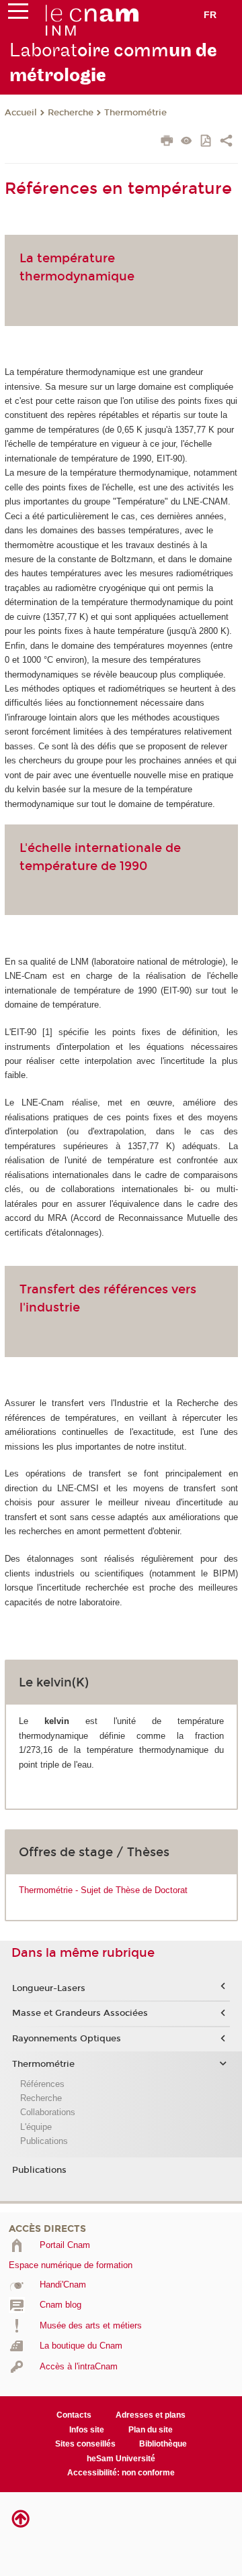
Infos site (87, 2430)
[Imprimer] (167, 142)
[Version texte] (187, 142)
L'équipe (36, 2127)
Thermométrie (135, 113)
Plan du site (151, 2430)
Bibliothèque (163, 2444)
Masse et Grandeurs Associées (80, 2013)
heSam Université (121, 2459)
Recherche (71, 113)
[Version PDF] (207, 142)
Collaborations (48, 2112)
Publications (44, 2141)
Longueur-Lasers (49, 1988)
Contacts (74, 2415)
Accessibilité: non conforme (121, 2473)
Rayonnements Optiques (67, 2039)
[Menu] (18, 14)
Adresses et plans (151, 2415)
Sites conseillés (85, 2444)
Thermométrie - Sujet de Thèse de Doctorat (103, 1890)
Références (42, 2084)
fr (210, 15)
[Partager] (226, 142)
